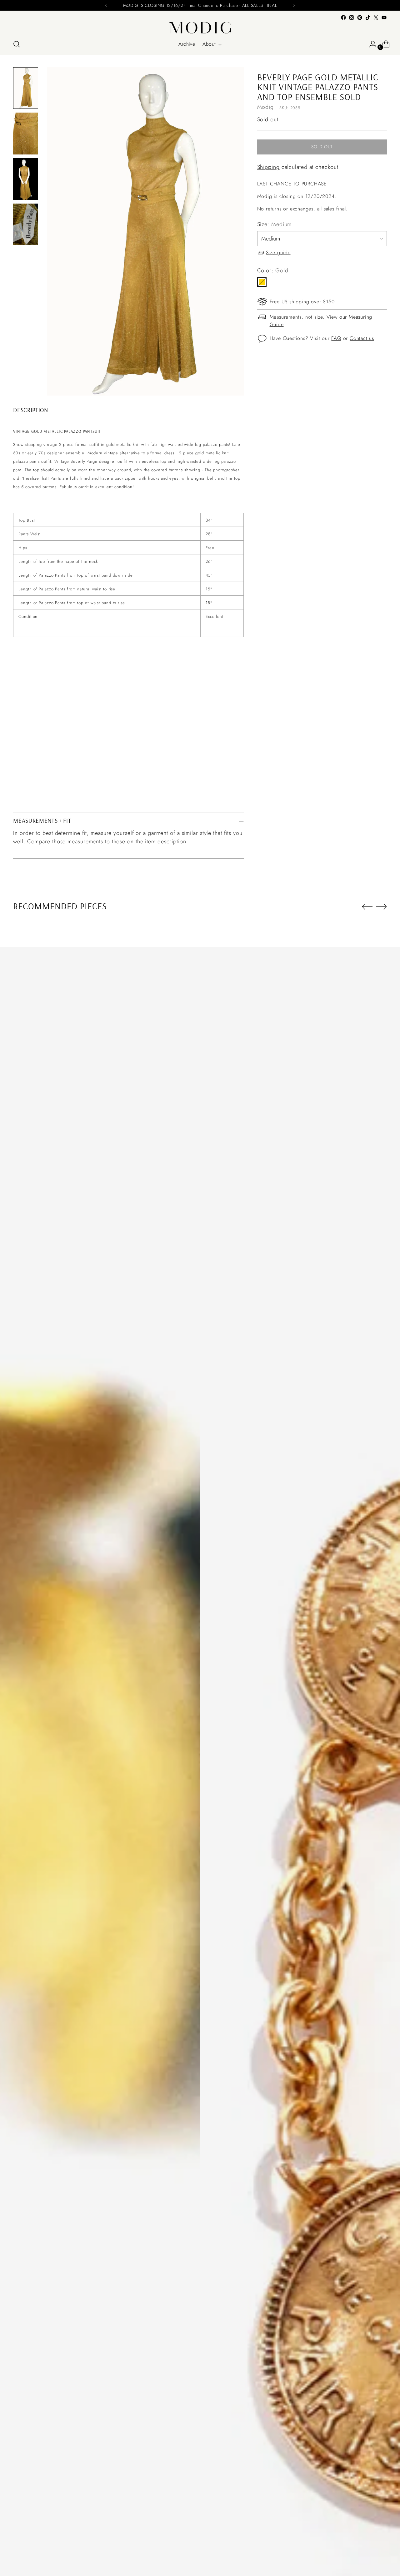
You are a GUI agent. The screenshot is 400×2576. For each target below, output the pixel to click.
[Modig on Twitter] (376, 18)
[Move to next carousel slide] (382, 907)
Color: (273, 270)
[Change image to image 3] (26, 179)
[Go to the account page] (370, 44)
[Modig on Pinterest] (360, 18)
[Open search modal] (17, 44)
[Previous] (106, 5)
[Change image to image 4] (26, 224)
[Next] (294, 5)
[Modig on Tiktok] (368, 18)
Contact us (362, 338)
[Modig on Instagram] (352, 18)
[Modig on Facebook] (343, 18)
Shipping (268, 167)
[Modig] (200, 28)
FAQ (336, 338)
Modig (266, 107)
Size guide (278, 253)
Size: (275, 224)
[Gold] (262, 282)
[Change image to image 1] (26, 88)
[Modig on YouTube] (384, 18)
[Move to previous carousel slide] (367, 907)
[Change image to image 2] (26, 133)
